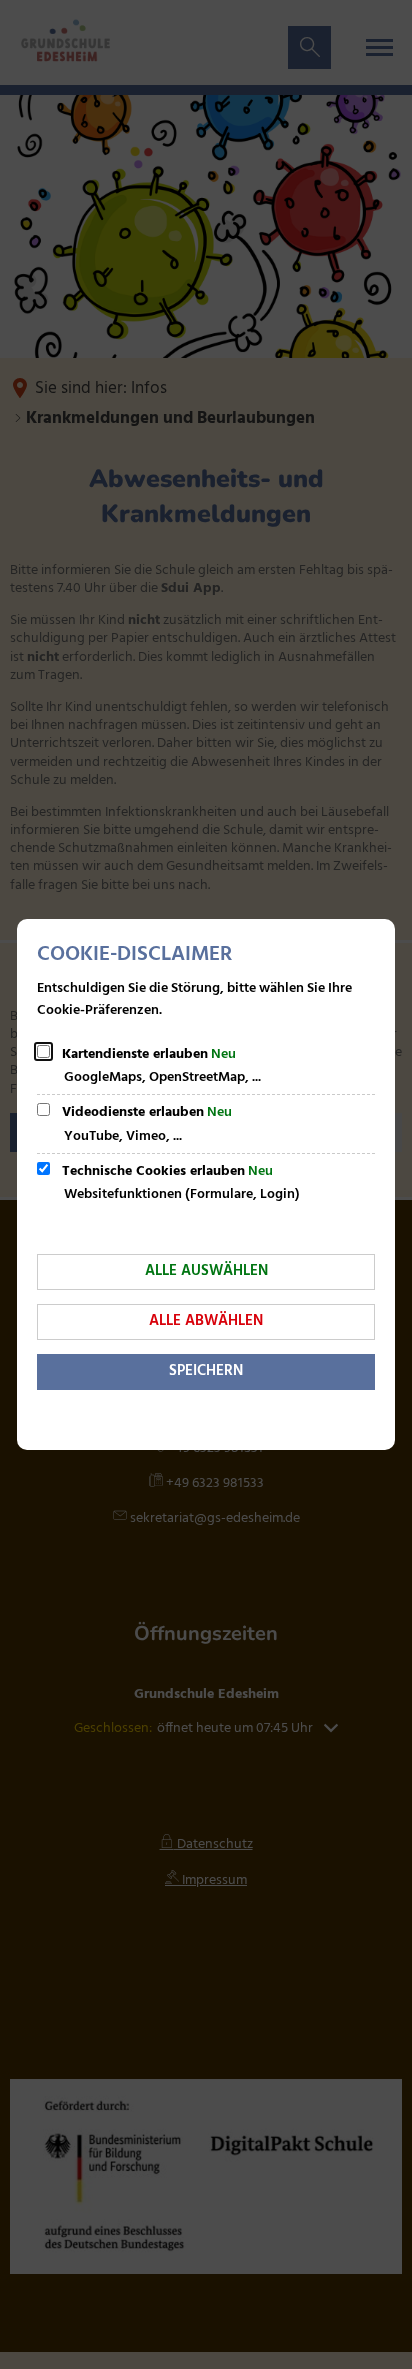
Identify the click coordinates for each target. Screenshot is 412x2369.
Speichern (206, 1371)
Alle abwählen (206, 1321)
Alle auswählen (206, 1271)
